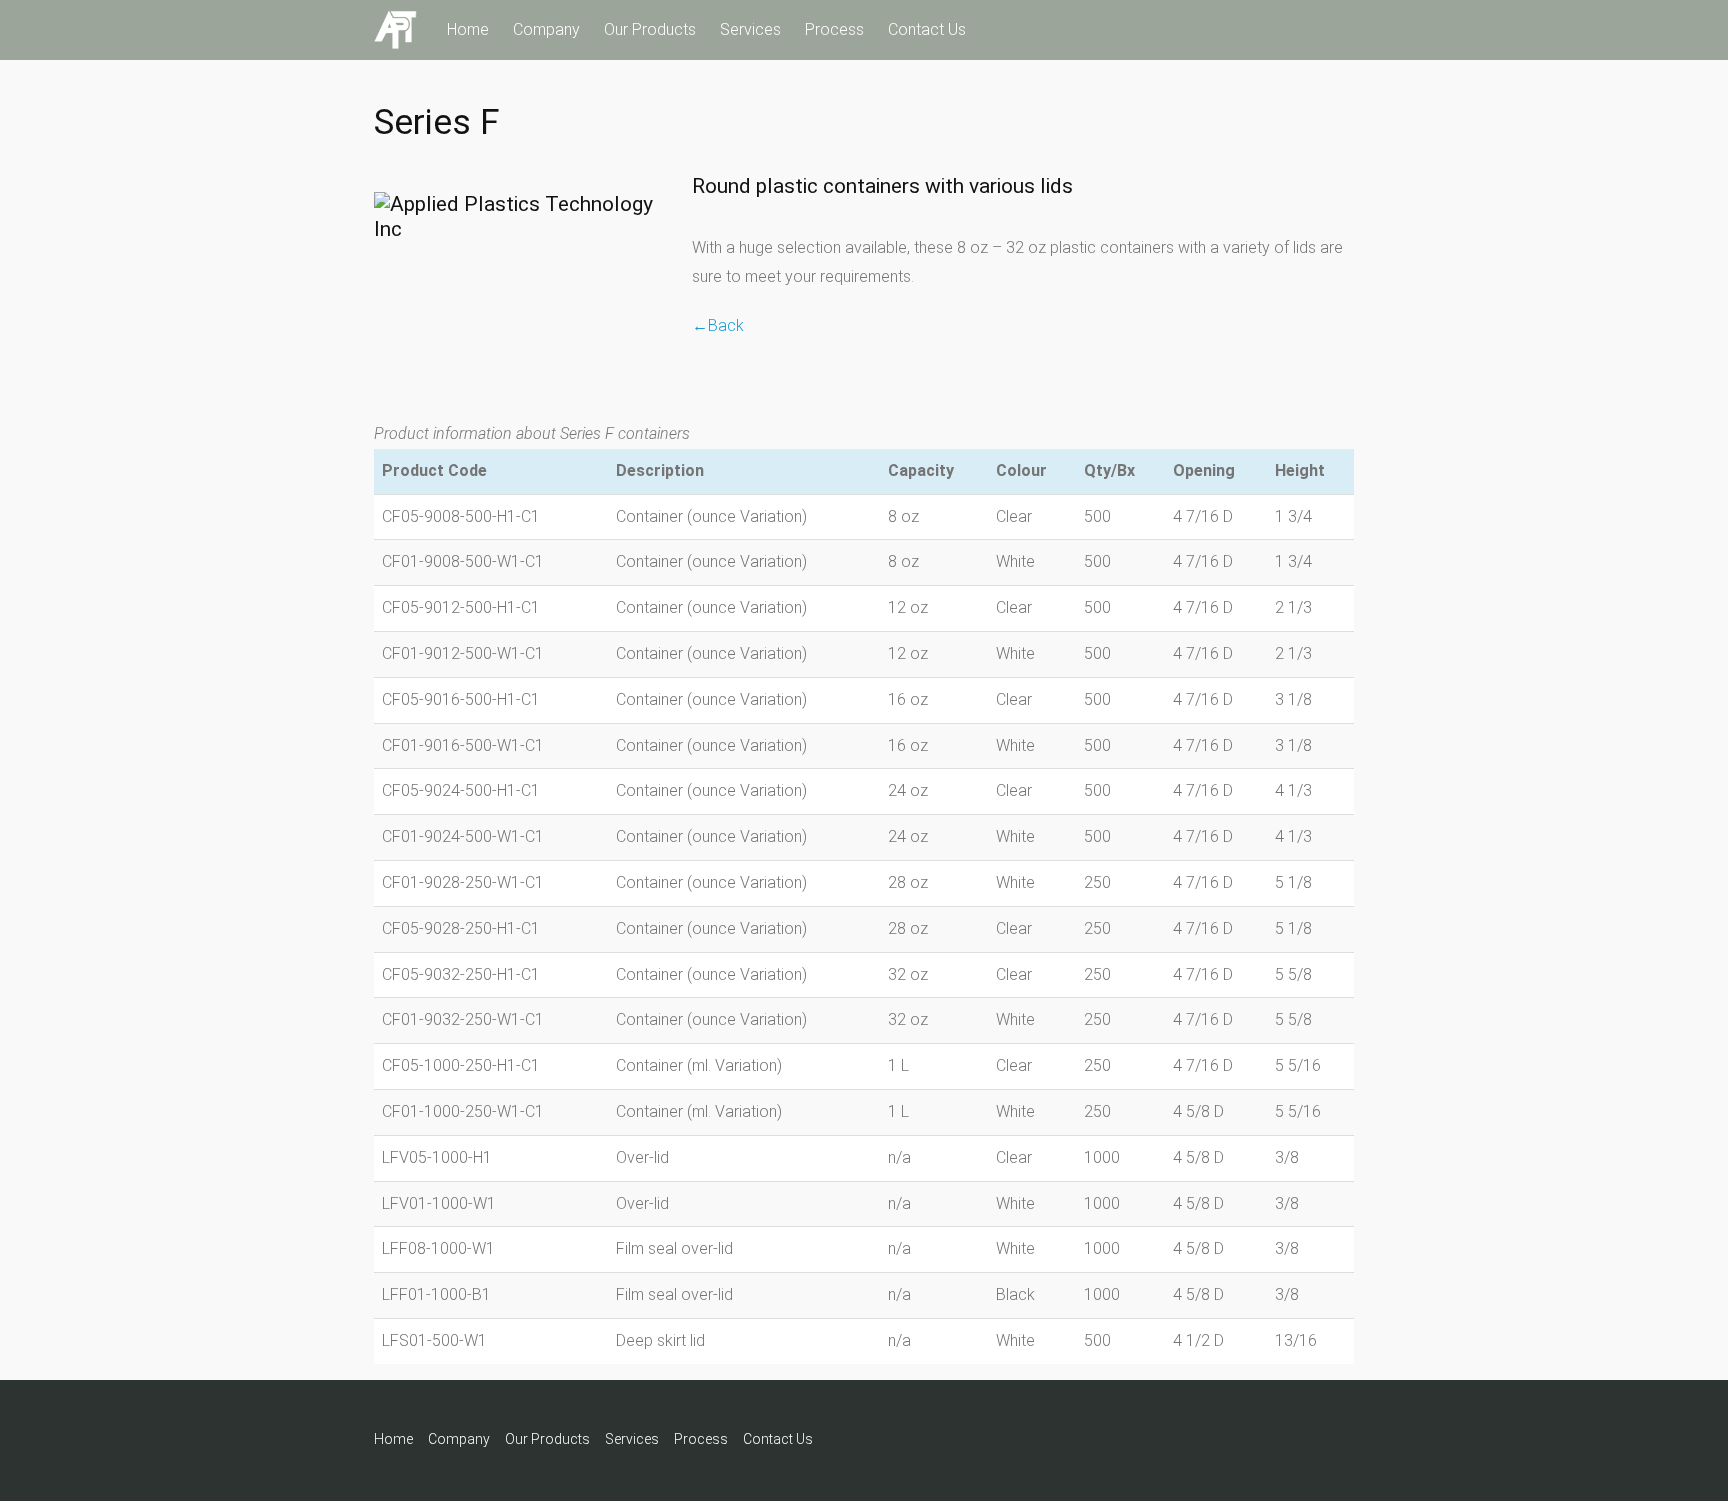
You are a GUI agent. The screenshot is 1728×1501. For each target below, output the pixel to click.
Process (834, 29)
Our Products (650, 29)
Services (750, 29)
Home (468, 29)
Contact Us (927, 29)
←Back (718, 325)
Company (546, 29)
